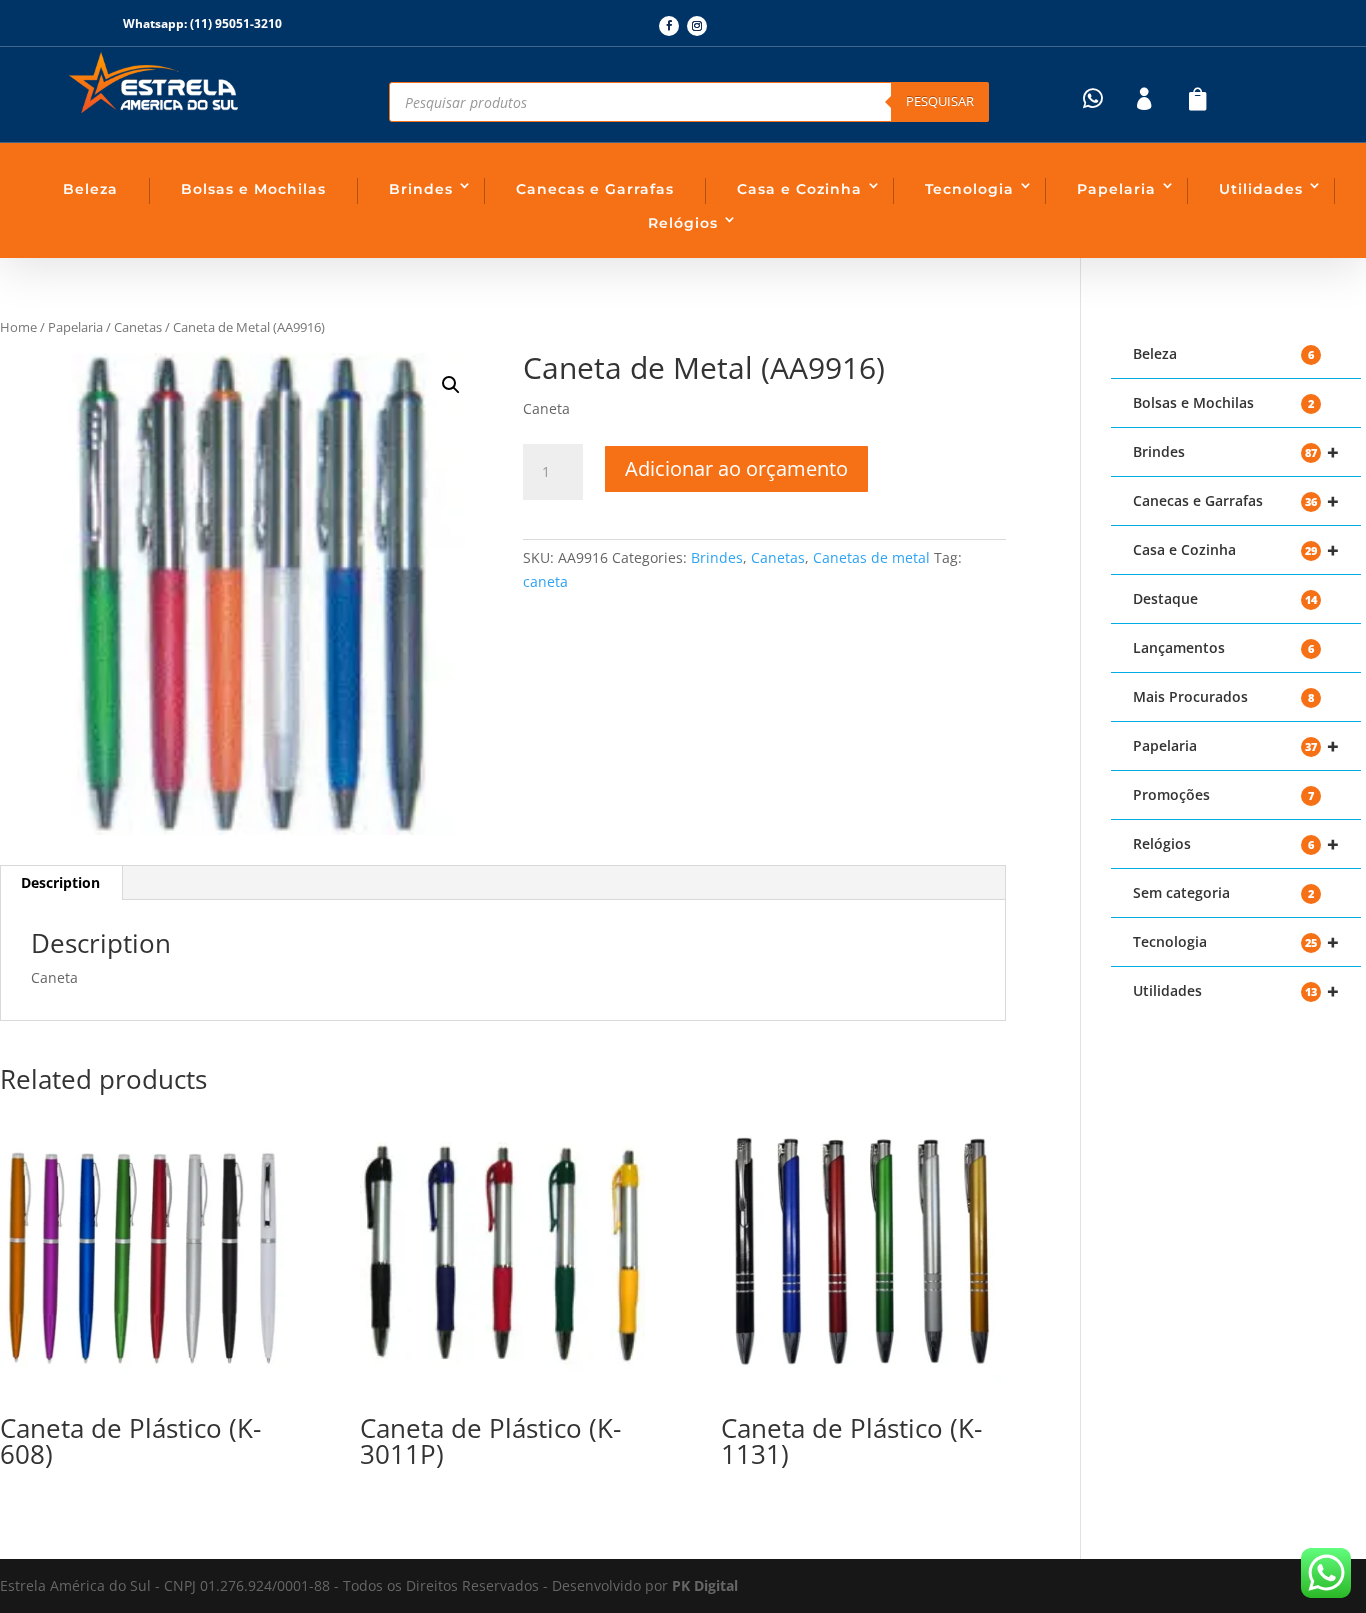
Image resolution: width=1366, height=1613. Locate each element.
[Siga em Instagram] (697, 26)
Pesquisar (940, 101)
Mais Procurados (1223, 696)
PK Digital (705, 1585)
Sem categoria (1223, 892)
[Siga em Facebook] (669, 26)
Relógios (683, 223)
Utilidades (1261, 189)
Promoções (1223, 794)
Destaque (1225, 598)
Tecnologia (969, 189)
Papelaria (1116, 189)
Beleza (90, 189)
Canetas (138, 327)
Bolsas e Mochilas (253, 189)
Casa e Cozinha (799, 189)
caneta (545, 581)
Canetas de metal (871, 557)
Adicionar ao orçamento (736, 468)
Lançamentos (1223, 647)
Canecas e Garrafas (595, 189)
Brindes (421, 189)
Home (18, 327)
